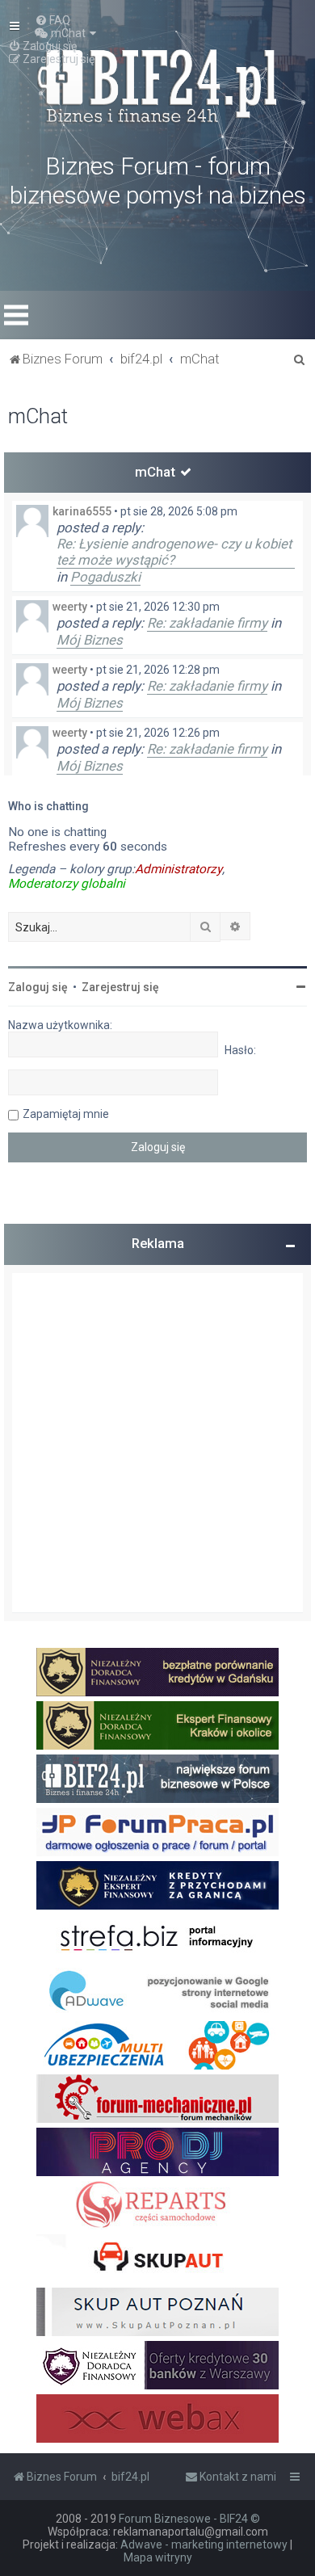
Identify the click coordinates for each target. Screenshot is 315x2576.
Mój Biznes (90, 640)
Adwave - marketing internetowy (204, 2544)
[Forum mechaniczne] (157, 2099)
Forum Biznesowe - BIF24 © (189, 2519)
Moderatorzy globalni (67, 884)
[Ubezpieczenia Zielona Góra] (157, 2045)
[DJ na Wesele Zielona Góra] (157, 2152)
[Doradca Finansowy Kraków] (157, 1725)
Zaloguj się (38, 987)
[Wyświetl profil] (32, 521)
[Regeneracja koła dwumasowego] (157, 2205)
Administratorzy (178, 869)
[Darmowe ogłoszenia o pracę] (157, 1832)
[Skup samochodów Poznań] (157, 2312)
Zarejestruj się (120, 987)
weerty (70, 607)
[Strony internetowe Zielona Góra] (157, 1992)
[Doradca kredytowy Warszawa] (157, 2365)
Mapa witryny (158, 2557)
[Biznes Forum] (157, 84)
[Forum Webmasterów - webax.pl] (157, 2418)
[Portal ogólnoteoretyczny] (157, 1939)
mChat (155, 472)
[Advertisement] (157, 1443)
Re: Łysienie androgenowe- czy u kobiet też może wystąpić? (174, 552)
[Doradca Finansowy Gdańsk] (157, 1672)
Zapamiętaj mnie (66, 1114)
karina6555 (82, 511)
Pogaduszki (105, 577)
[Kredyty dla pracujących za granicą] (157, 1885)
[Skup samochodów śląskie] (157, 2259)
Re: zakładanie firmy (207, 623)
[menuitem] (52, 20)
